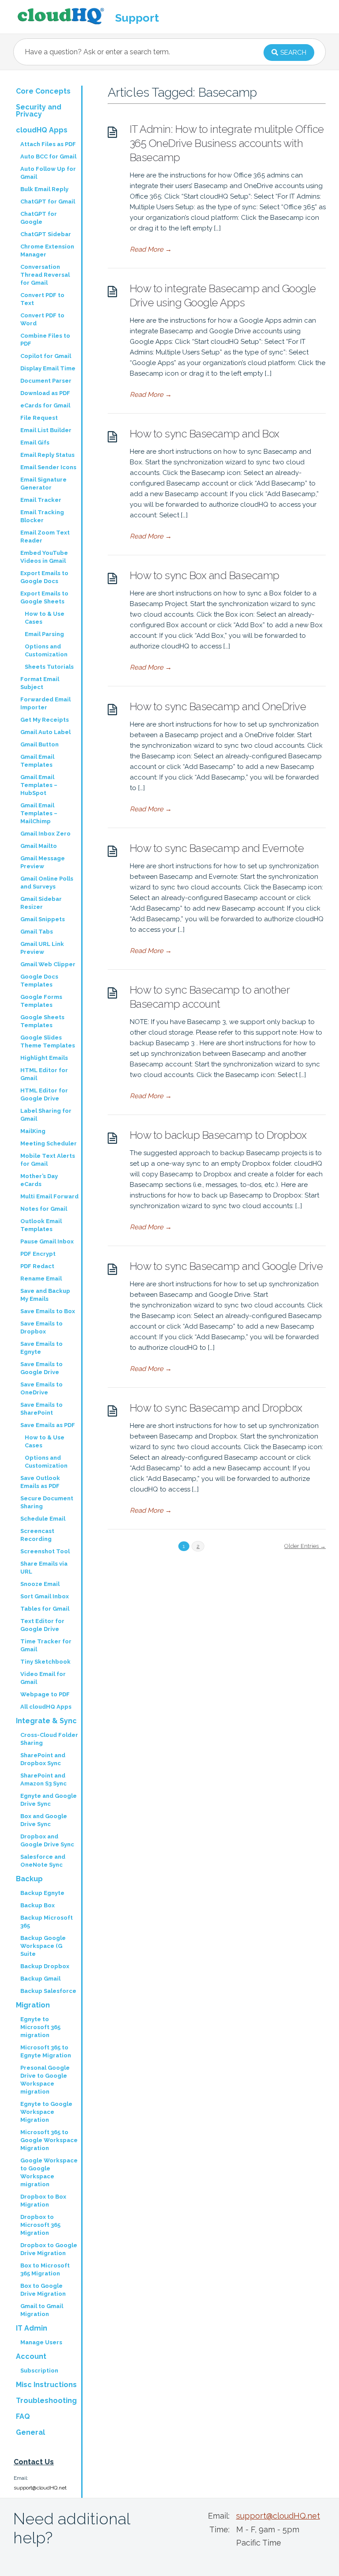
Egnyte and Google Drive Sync (49, 1800)
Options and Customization (46, 650)
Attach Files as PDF (48, 144)
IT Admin (32, 2328)
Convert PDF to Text (42, 299)
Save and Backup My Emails (45, 1295)
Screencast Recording (37, 1535)
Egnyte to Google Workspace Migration (46, 2112)
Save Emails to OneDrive (41, 1388)
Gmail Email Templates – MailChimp (39, 813)
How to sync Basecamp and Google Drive (226, 1266)
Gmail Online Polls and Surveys (47, 883)
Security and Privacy (39, 111)
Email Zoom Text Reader (45, 537)
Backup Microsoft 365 (47, 1922)
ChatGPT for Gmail (48, 201)
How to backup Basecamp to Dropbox (218, 1135)
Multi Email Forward (49, 1196)
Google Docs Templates (39, 981)
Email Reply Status (47, 455)
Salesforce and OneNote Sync (43, 1861)
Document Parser (46, 381)
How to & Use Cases (45, 618)
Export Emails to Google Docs (44, 577)
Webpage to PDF (45, 1694)
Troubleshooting (46, 2401)
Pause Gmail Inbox (47, 1241)
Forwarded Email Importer (45, 703)
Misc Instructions (46, 2385)
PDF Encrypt (38, 1254)
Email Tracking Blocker (42, 516)
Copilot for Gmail (46, 356)
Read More (151, 249)
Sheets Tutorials (49, 667)
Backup (29, 1879)
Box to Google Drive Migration (43, 2290)
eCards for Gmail (45, 405)
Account (31, 2356)
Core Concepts (43, 91)
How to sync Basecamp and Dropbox (216, 1408)
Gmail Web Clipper (48, 964)
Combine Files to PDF (45, 340)
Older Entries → (305, 1546)
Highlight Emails (44, 1058)
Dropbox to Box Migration (43, 2201)
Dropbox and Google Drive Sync (47, 1840)
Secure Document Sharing (47, 1502)
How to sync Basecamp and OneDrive (218, 706)
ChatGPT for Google (39, 218)
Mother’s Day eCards (39, 1180)
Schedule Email (43, 1519)
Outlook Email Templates (41, 1225)
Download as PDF (45, 393)
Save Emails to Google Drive (41, 1368)
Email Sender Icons (48, 467)
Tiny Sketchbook (45, 1662)
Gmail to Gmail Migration (42, 2310)
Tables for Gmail (45, 1609)
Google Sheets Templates (42, 1021)
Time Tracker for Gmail (46, 1645)
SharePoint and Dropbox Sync (43, 1759)
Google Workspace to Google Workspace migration (49, 2172)
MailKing (33, 1131)
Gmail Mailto (39, 846)
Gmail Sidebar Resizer (41, 903)
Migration (33, 2005)
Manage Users (41, 2342)
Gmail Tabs (37, 932)
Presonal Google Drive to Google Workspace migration (45, 2080)
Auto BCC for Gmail (48, 156)
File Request (39, 418)
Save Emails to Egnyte (41, 1348)
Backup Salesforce (48, 1991)
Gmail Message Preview (43, 862)
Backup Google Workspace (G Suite (43, 1946)
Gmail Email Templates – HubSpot (39, 785)
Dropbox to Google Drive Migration (49, 2249)
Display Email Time (48, 368)
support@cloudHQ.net (40, 2488)
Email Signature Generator (43, 484)
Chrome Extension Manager (47, 250)
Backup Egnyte (42, 1893)
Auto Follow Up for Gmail (48, 173)
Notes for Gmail (44, 1209)
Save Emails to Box (48, 1311)
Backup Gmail (40, 1979)
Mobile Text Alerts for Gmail (48, 1160)
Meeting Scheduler (49, 1143)
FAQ (23, 2416)
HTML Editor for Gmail (44, 1074)
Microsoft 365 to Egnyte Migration (46, 2051)
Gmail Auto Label (45, 732)
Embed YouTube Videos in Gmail (44, 557)
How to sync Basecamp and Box (205, 434)
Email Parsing (44, 634)
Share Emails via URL (44, 1568)
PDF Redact (37, 1266)
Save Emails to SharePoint (41, 1409)
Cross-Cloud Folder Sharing (49, 1739)
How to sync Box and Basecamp (205, 575)
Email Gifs (35, 443)
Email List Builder (46, 430)
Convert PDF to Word (42, 319)
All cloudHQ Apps (46, 1707)
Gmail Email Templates (37, 761)
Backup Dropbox (45, 1966)
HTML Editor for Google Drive (44, 1094)
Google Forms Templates (41, 1001)
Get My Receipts (45, 720)
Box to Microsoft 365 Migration (45, 2269)
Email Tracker (41, 500)
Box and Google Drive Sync (44, 1820)
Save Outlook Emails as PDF (40, 1482)
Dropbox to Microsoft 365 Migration (40, 2225)
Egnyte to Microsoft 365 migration (40, 2027)
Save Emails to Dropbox (41, 1328)
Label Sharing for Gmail (46, 1115)
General (30, 2432)
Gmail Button (40, 744)
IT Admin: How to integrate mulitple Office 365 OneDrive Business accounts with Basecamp (227, 143)
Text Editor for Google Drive (42, 1625)
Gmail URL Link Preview (42, 948)
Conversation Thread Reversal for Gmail (45, 275)
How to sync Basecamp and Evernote (217, 848)
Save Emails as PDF (48, 1425)
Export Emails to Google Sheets (44, 597)
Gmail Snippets (43, 919)
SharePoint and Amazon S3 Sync (43, 1779)
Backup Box (38, 1905)
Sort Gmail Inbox (45, 1596)
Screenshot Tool (45, 1551)
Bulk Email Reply (44, 189)
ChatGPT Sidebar (46, 234)
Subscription (39, 2371)
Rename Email (41, 1279)
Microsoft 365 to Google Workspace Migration (49, 2140)
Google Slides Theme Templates (48, 1041)
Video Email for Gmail (43, 1678)
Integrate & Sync (46, 1721)
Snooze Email (40, 1584)
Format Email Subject (40, 683)
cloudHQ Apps (42, 130)
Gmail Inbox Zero (45, 834)
